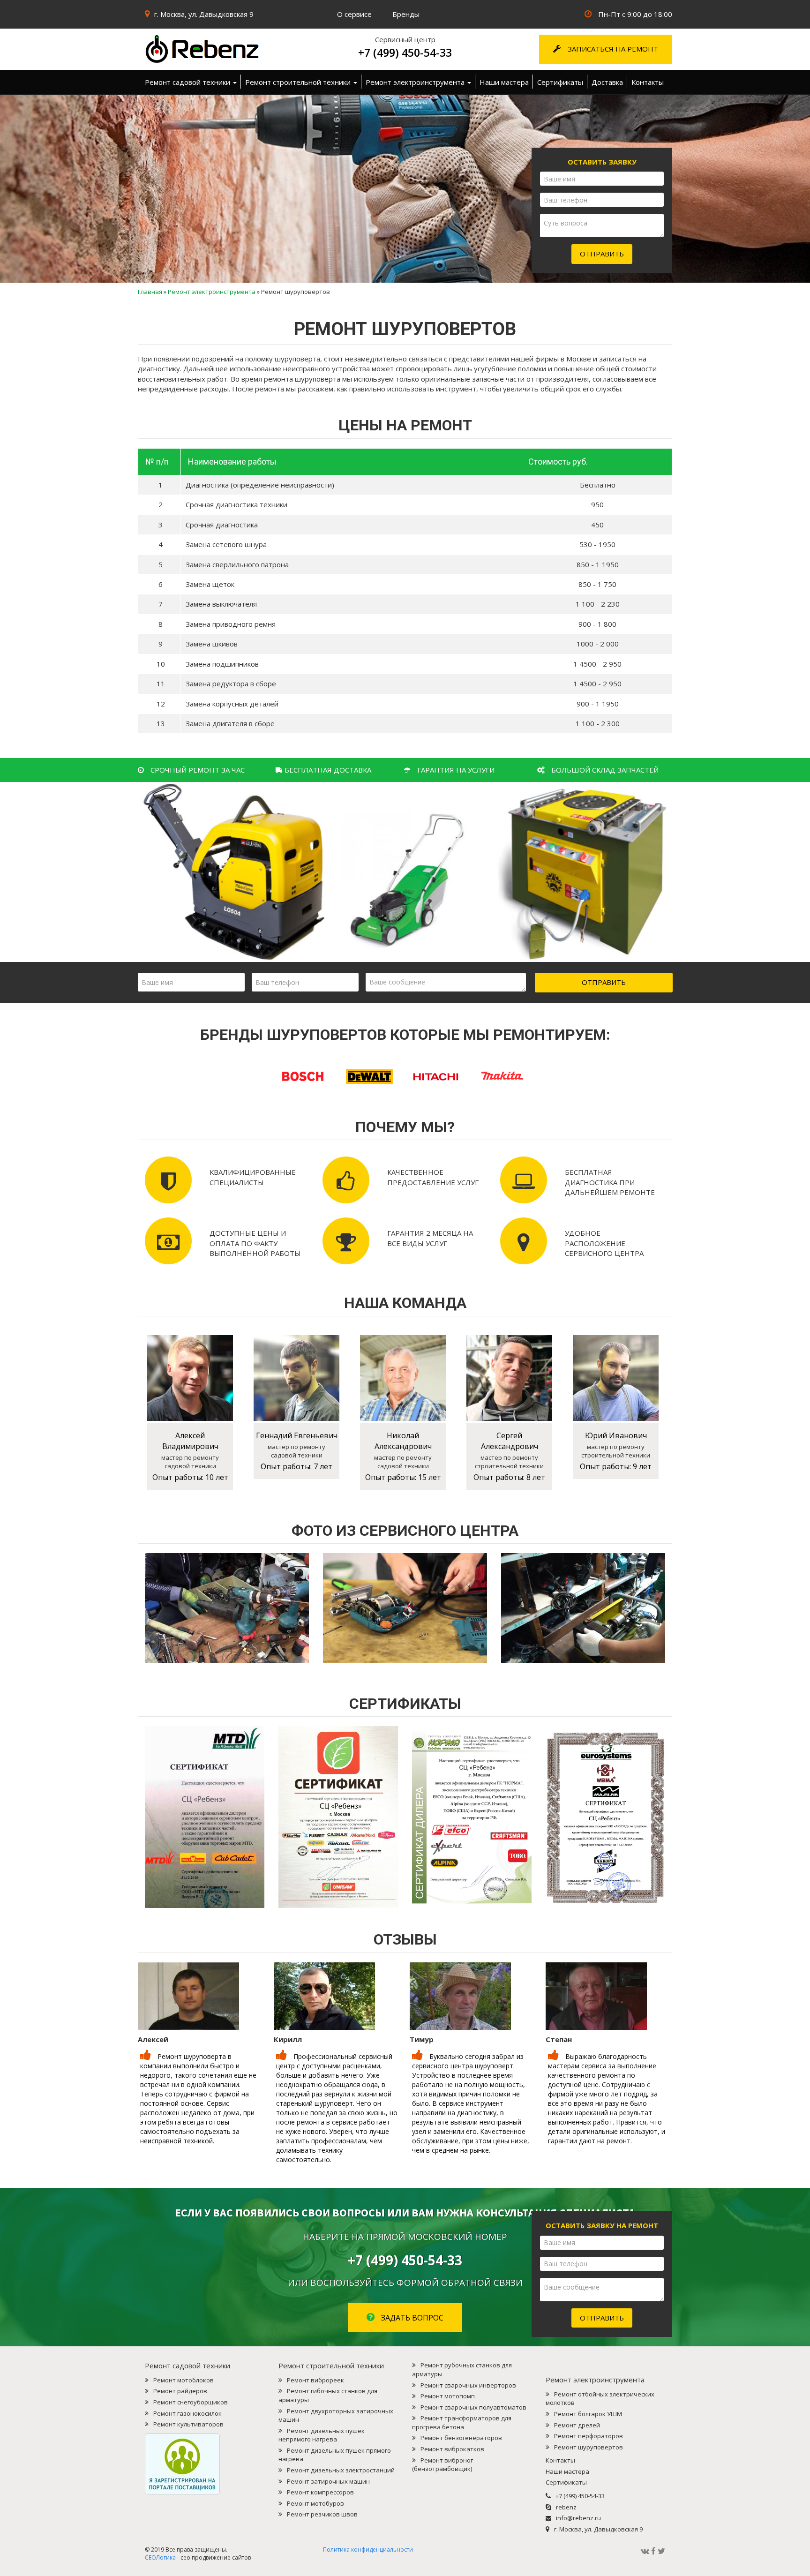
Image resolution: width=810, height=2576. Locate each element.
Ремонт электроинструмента (416, 82)
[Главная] (227, 49)
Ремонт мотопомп (448, 2396)
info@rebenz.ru (578, 2518)
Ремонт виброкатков (452, 2449)
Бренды (406, 14)
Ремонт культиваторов (188, 2424)
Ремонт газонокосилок (187, 2413)
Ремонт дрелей (577, 2425)
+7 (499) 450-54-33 (405, 53)
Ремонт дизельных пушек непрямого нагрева (322, 2435)
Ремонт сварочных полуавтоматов (473, 2407)
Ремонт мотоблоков (184, 2380)
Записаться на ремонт (612, 49)
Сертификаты (560, 82)
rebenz (566, 2507)
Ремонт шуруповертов (589, 2447)
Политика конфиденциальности (368, 2550)
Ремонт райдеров (180, 2391)
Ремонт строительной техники (299, 82)
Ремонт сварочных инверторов (468, 2385)
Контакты (648, 82)
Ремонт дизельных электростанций (341, 2470)
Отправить (602, 254)
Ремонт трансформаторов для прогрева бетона (462, 2422)
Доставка (607, 82)
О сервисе (354, 14)
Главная (150, 292)
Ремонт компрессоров (320, 2492)
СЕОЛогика (160, 2557)
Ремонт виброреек (315, 2380)
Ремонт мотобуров (315, 2503)
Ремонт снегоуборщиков (191, 2402)
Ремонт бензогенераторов (461, 2438)
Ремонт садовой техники (188, 82)
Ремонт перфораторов (589, 2436)
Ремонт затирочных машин (328, 2481)
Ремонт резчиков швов (322, 2514)
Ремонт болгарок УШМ (588, 2414)
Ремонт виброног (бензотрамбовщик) (442, 2465)
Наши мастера (504, 82)
